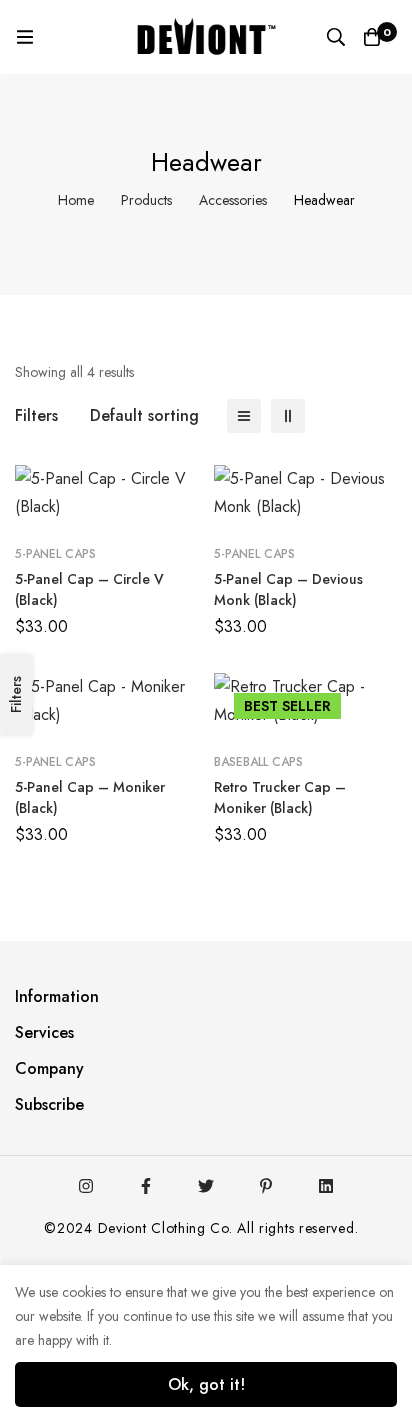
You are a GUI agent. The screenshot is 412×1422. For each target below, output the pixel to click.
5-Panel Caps (55, 554)
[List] (244, 416)
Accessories (233, 200)
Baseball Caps (258, 762)
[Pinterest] (266, 1186)
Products (146, 200)
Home (76, 200)
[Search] (336, 37)
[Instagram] (86, 1186)
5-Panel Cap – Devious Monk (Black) (288, 589)
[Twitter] (206, 1186)
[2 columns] (288, 416)
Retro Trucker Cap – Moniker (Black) (280, 797)
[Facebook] (146, 1186)
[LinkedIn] (326, 1186)
